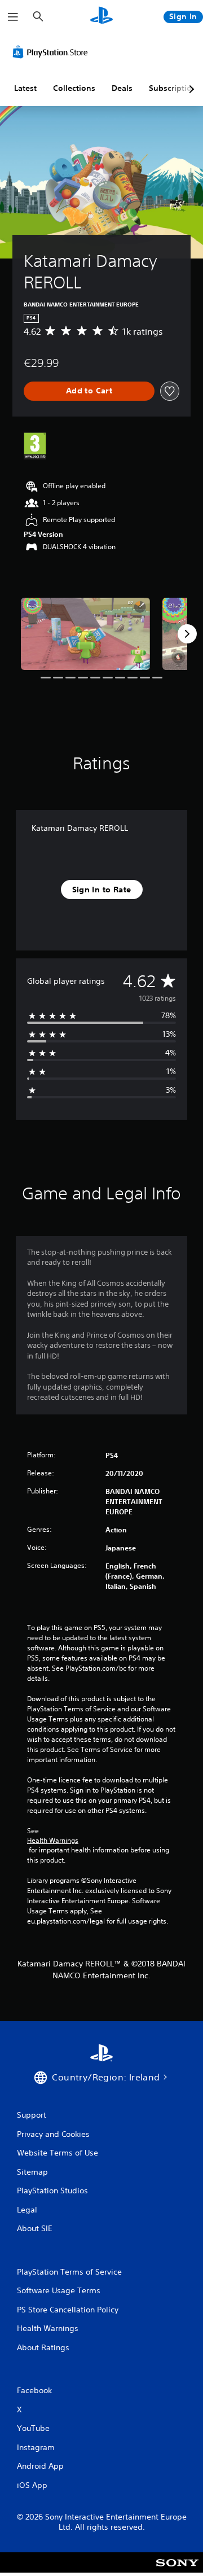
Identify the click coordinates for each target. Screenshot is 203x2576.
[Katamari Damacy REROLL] (85, 634)
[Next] (187, 634)
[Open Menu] (13, 17)
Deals (122, 88)
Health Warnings (53, 1841)
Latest (25, 88)
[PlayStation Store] (52, 52)
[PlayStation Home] (101, 17)
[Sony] (177, 2570)
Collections (74, 88)
